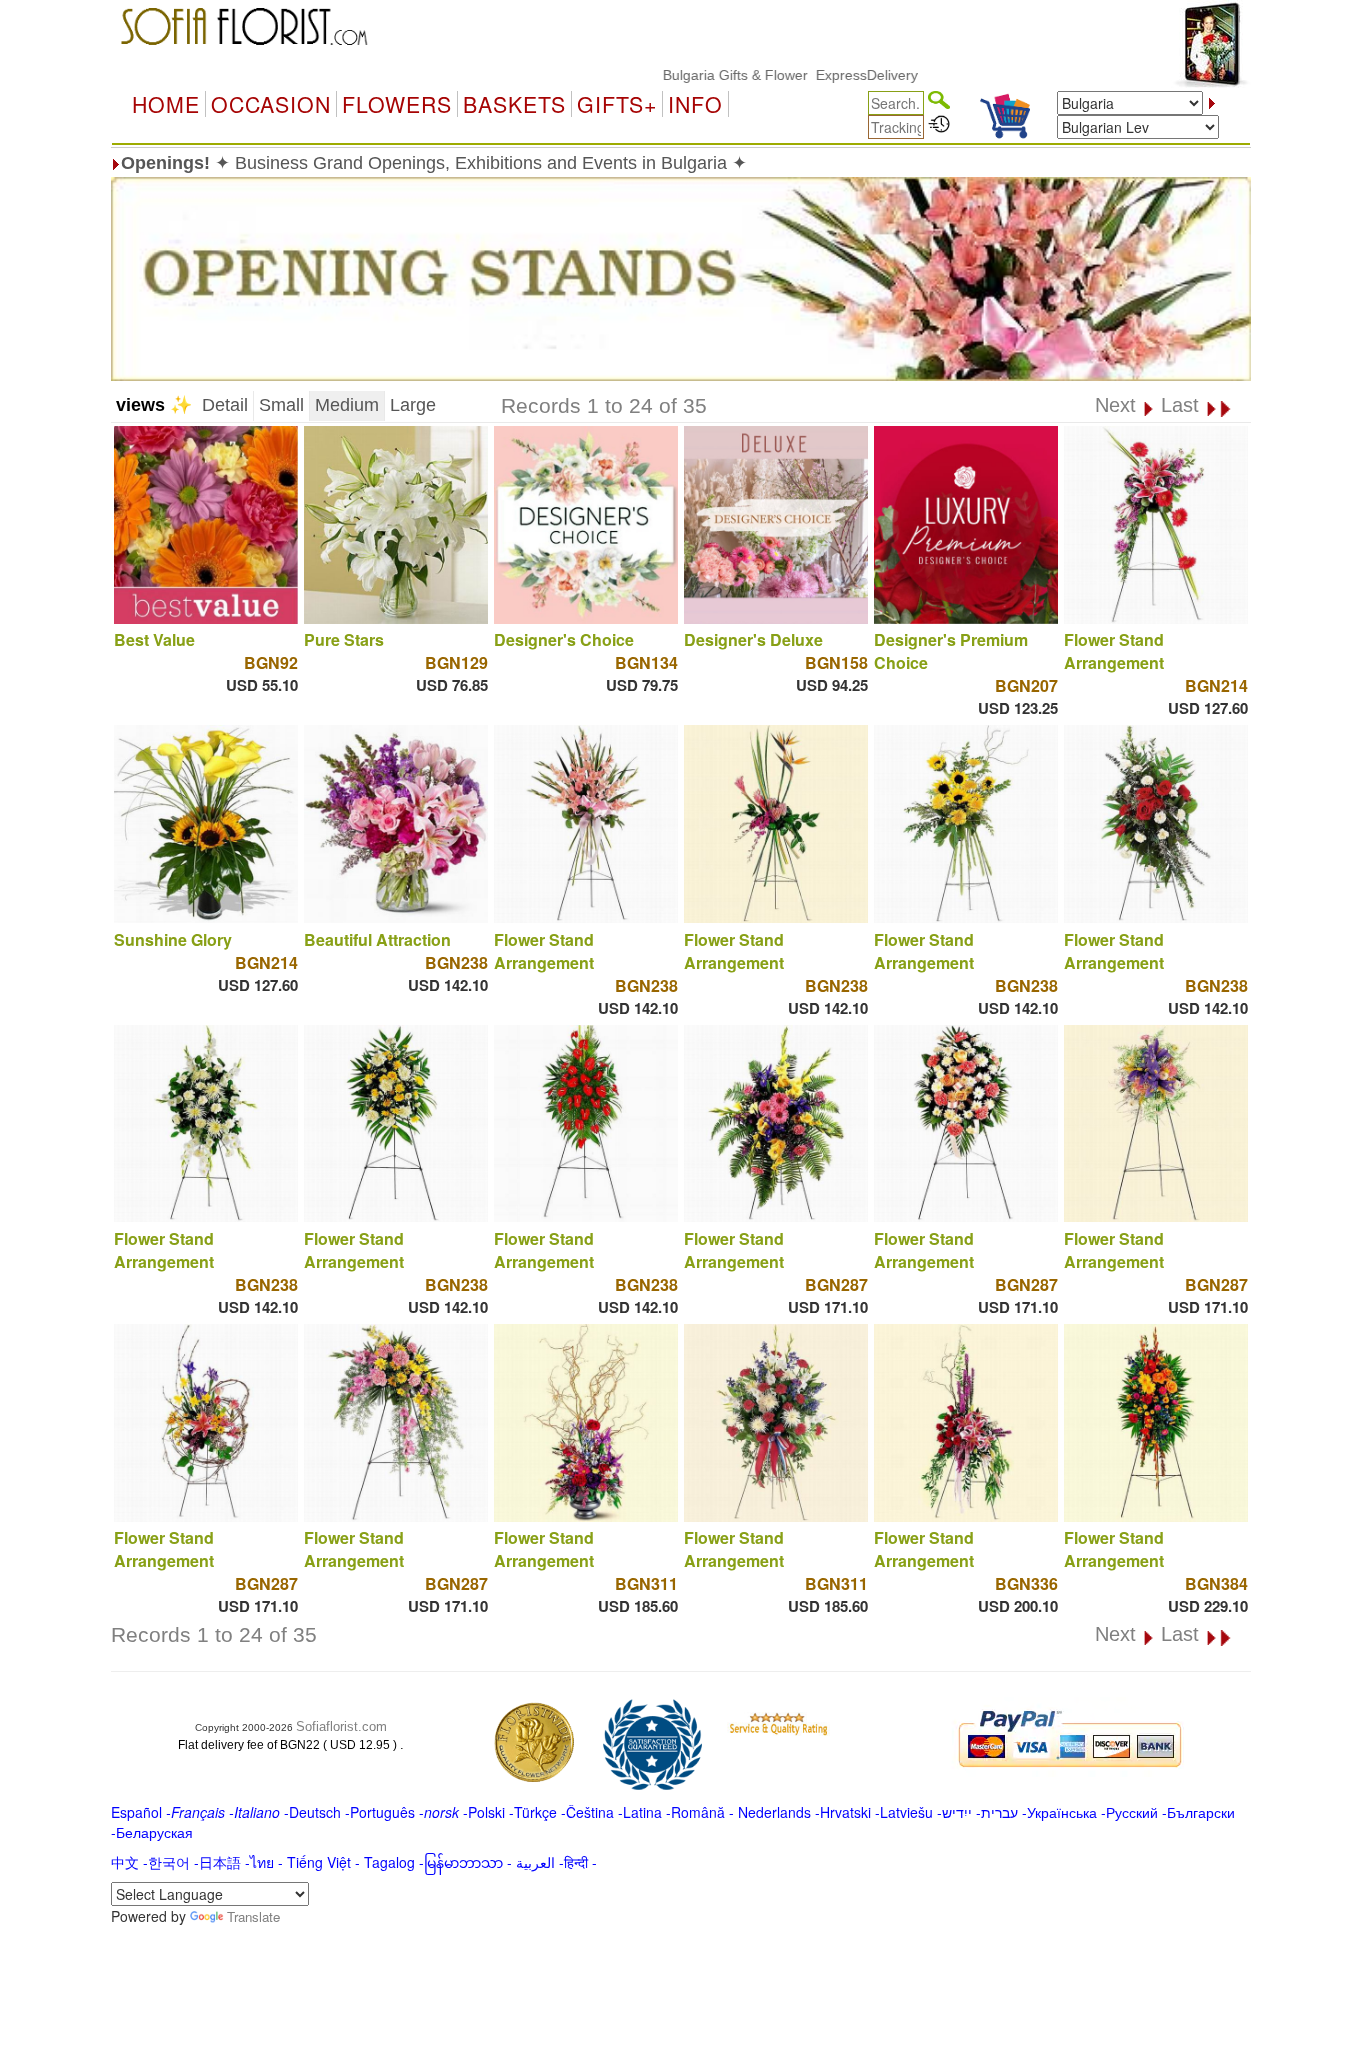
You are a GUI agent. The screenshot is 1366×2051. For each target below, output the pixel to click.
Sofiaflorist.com (341, 1726)
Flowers (397, 104)
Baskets (514, 104)
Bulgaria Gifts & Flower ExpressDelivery (737, 75)
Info (695, 104)
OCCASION (271, 104)
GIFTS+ (617, 104)
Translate (253, 1916)
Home (166, 104)
